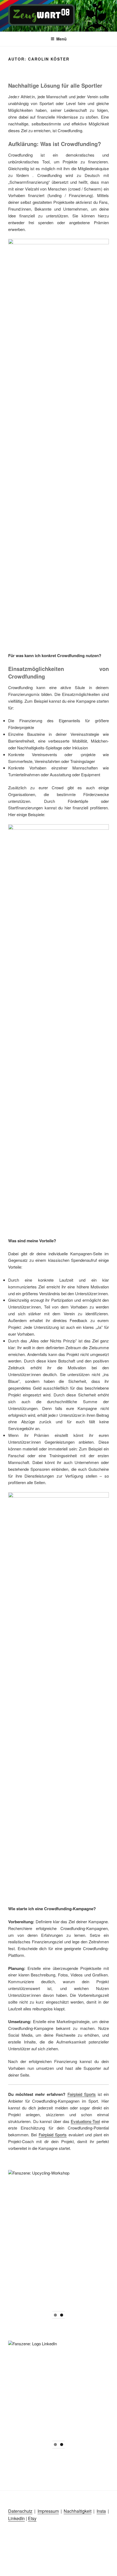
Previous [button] (15, 2239)
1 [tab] (55, 2315)
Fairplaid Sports (82, 2094)
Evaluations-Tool (85, 2121)
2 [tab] (62, 2315)
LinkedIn (16, 2518)
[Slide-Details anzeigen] (59, 2241)
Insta (101, 2511)
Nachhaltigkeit (78, 2511)
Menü (61, 39)
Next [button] (102, 2239)
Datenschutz (20, 2511)
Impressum (48, 2511)
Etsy (32, 2518)
